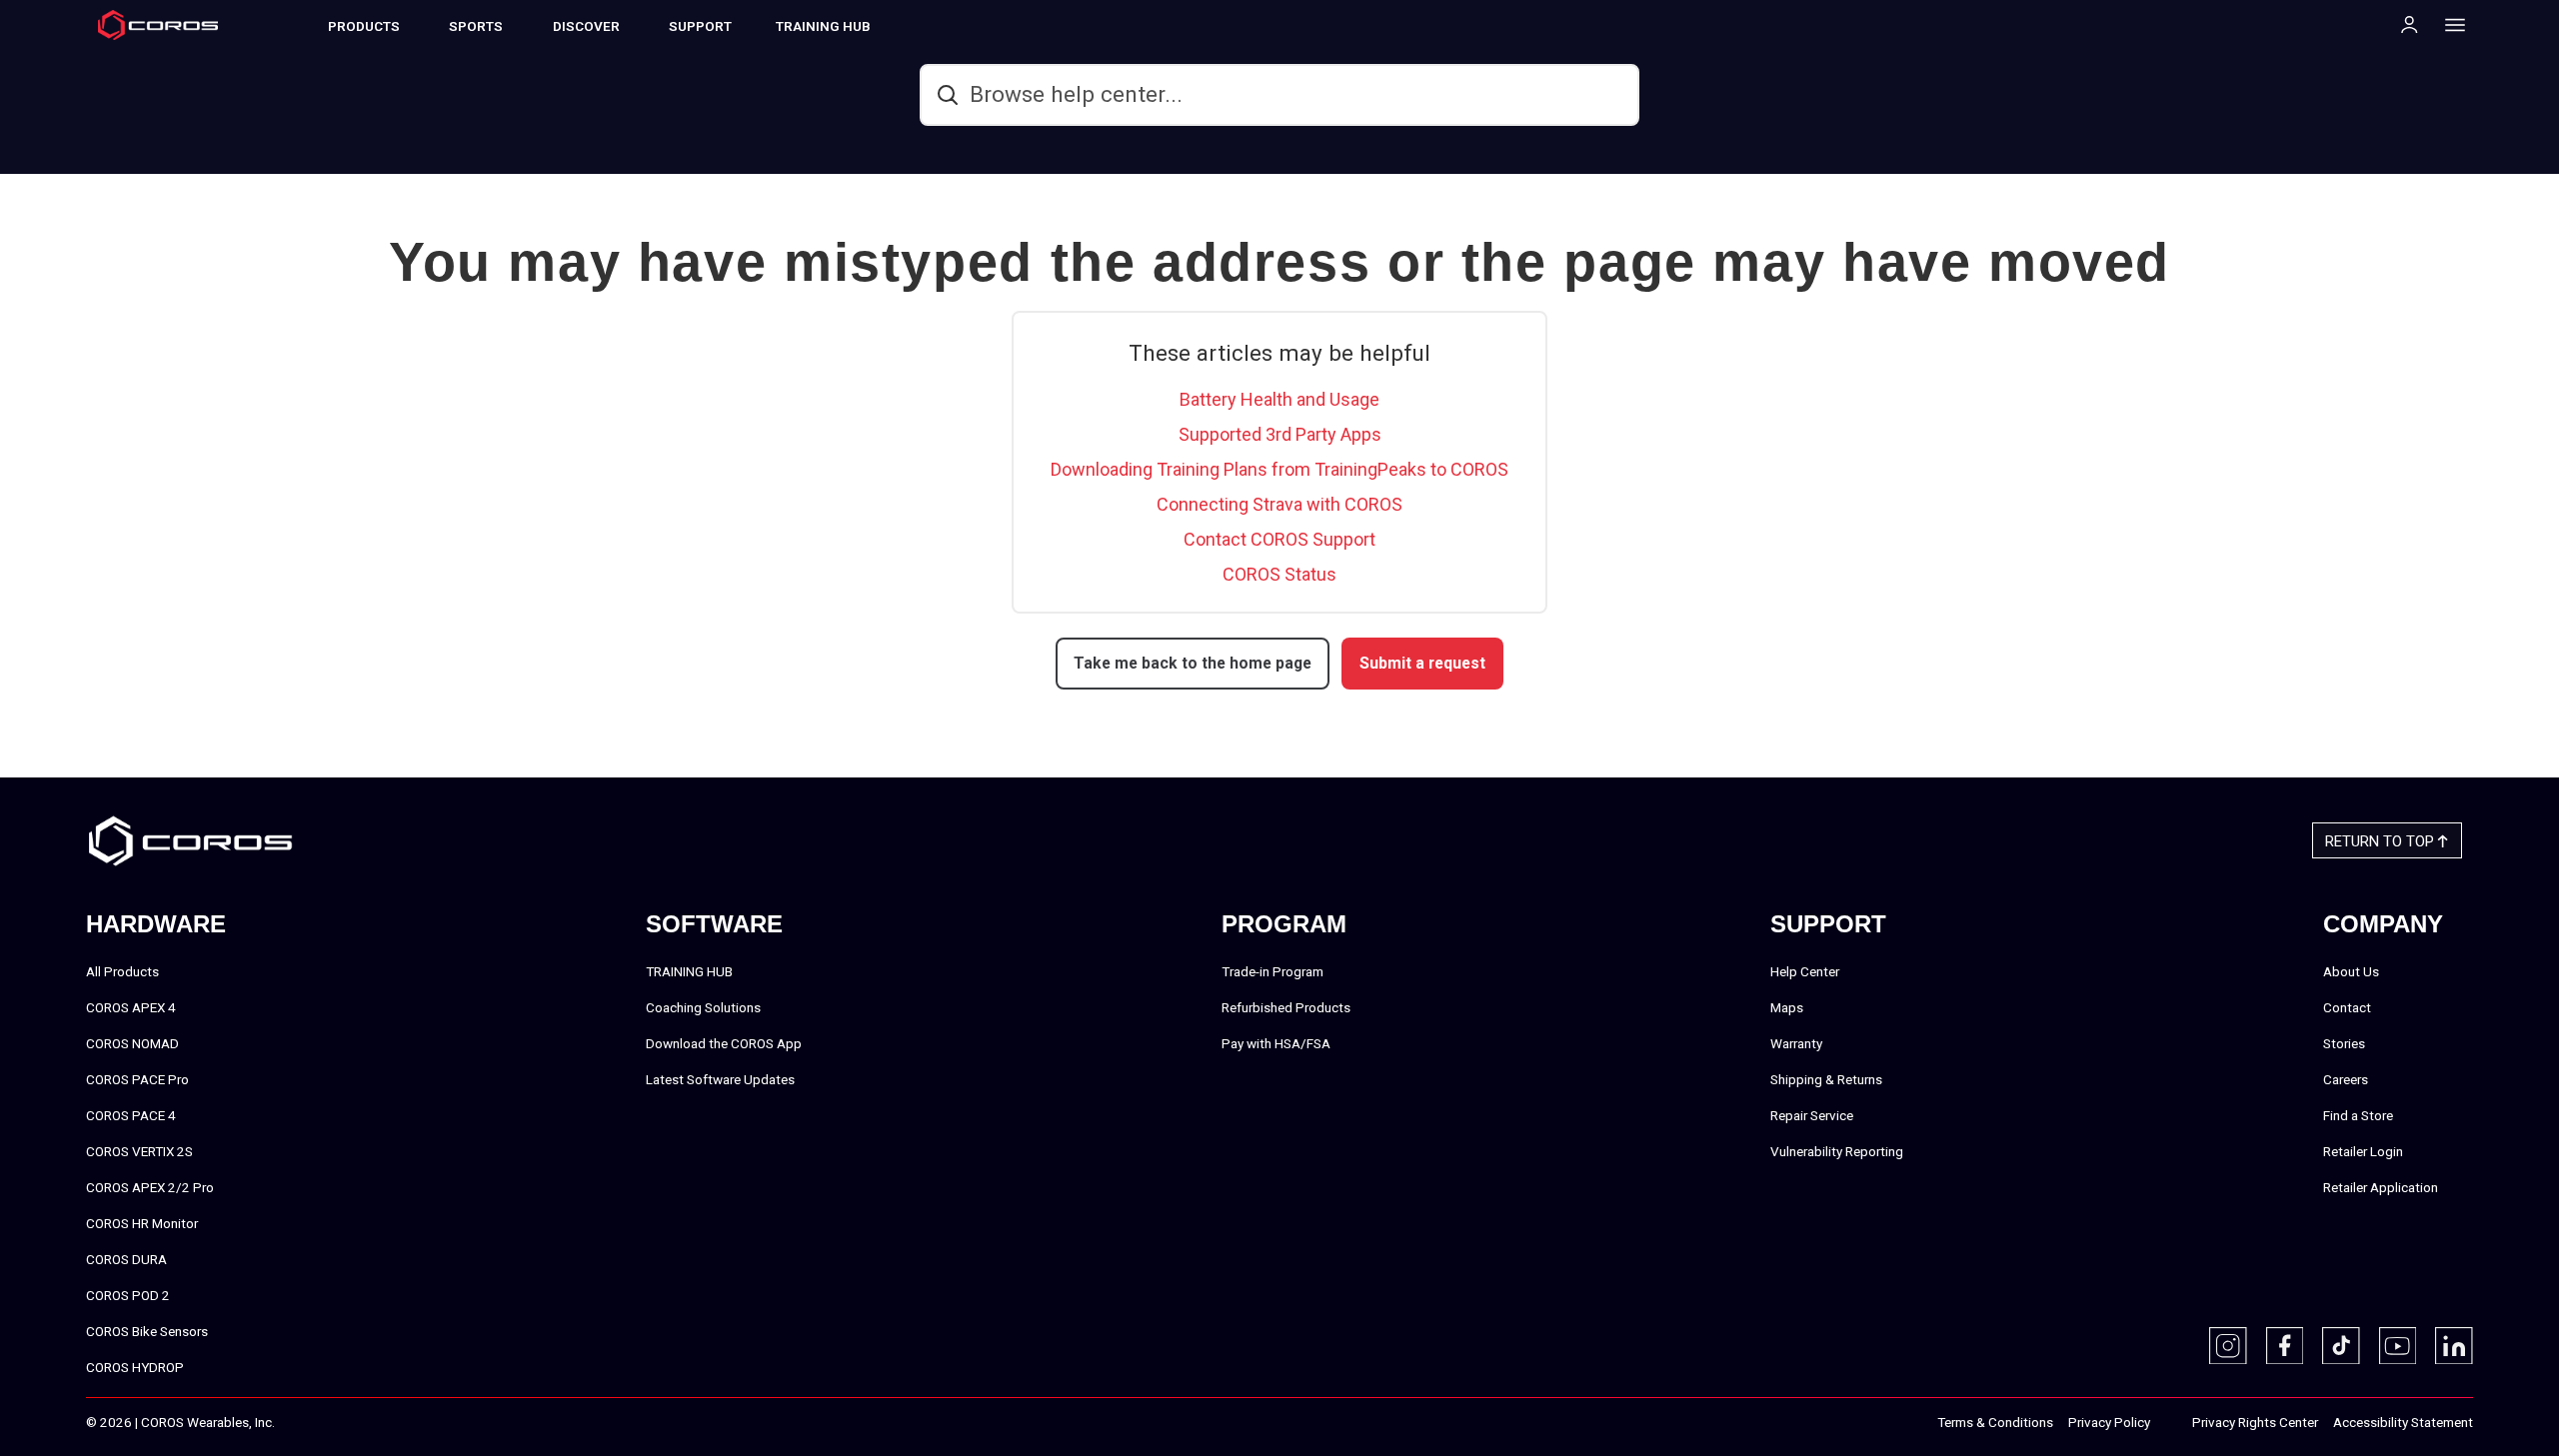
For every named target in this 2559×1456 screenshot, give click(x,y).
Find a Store (2358, 1115)
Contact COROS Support (1279, 539)
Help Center (1805, 971)
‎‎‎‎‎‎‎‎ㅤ (2171, 1423)
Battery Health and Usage (1279, 399)
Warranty (1796, 1043)
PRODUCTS (364, 26)
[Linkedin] (2454, 1346)
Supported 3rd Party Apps (1280, 434)
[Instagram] (2228, 1346)
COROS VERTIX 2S (139, 1151)
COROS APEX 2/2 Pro (150, 1187)
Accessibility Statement (2403, 1422)
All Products (122, 971)
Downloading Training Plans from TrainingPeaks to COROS (1279, 469)
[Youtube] (2398, 1346)
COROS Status (1279, 574)
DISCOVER (586, 26)
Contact (2347, 1007)
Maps (1787, 1007)
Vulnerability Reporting (1837, 1151)
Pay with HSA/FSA (1276, 1043)
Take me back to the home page (1193, 663)
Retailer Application (2381, 1187)
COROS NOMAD (132, 1043)
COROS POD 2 (128, 1295)
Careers (2346, 1079)
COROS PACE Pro (137, 1079)
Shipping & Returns (1826, 1079)
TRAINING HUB (823, 26)
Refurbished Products (1286, 1007)
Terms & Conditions (1995, 1422)
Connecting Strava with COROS (1279, 504)
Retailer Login (2363, 1151)
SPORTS (476, 26)
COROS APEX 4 (131, 1007)
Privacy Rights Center (2255, 1422)
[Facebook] (2285, 1346)
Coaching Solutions (703, 1007)
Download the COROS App (724, 1043)
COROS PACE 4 (131, 1115)
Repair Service (1812, 1115)
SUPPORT (700, 26)
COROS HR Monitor (142, 1223)
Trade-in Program (1273, 971)
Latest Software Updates (720, 1079)
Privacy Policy (2109, 1422)
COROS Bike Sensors (147, 1331)
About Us (2351, 971)
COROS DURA (126, 1259)
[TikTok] (2341, 1346)
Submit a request (1422, 663)
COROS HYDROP (135, 1367)
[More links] (2449, 24)
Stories (2344, 1043)
